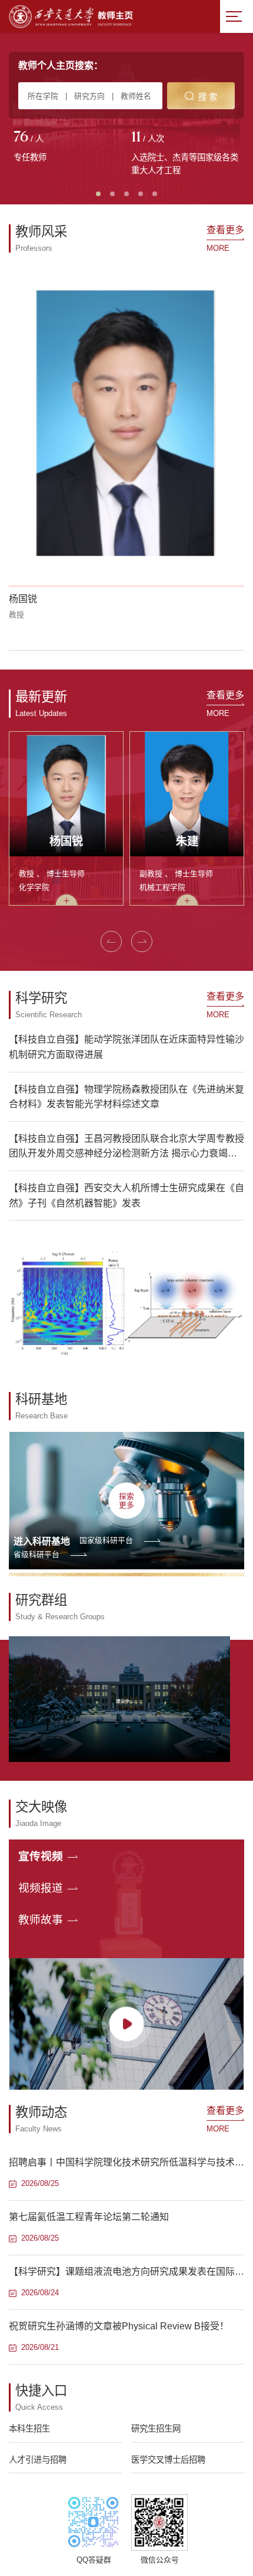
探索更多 (126, 1501)
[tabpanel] (68, 147)
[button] (111, 941)
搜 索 (208, 97)
